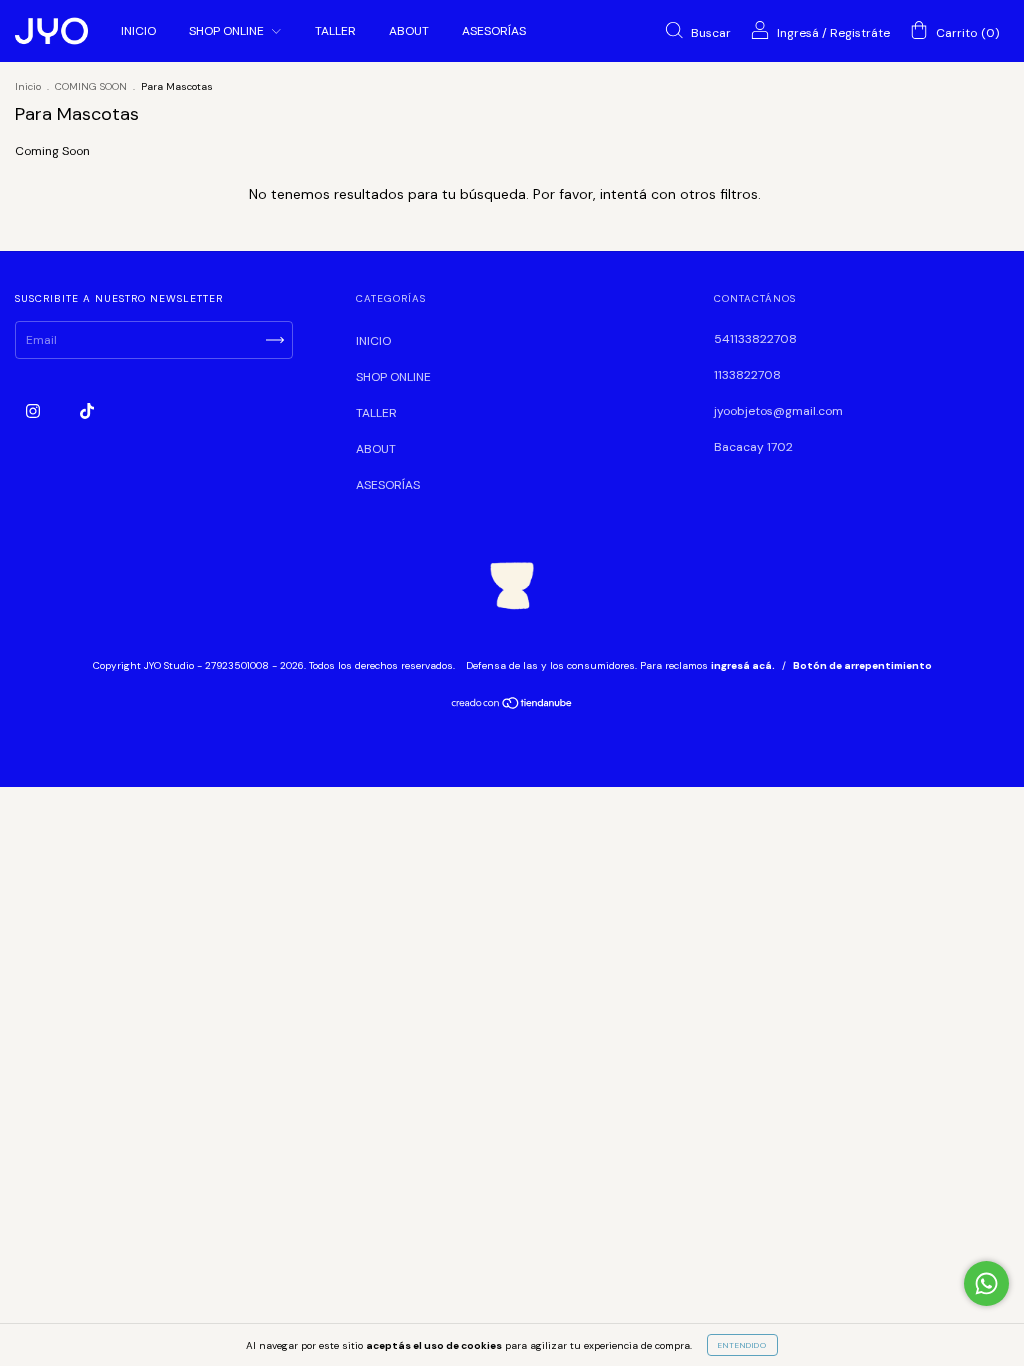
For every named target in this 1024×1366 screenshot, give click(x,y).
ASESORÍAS (494, 31)
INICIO (138, 31)
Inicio (28, 86)
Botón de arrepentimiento (862, 665)
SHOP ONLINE (228, 31)
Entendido (742, 1345)
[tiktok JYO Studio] (87, 411)
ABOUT (409, 31)
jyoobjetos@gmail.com (778, 411)
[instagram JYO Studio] (34, 411)
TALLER (335, 31)
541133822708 (755, 339)
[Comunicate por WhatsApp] (986, 1283)
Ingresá (798, 33)
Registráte (860, 33)
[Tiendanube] (512, 706)
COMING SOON (91, 86)
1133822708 (747, 375)
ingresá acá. (743, 665)
